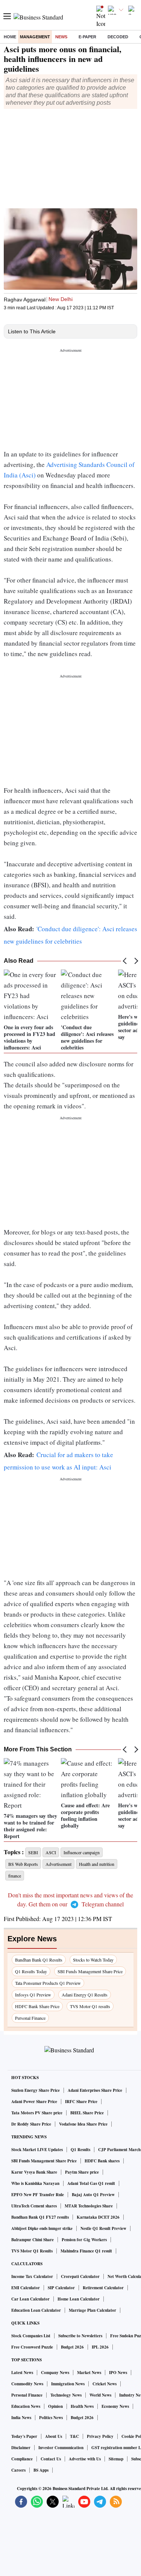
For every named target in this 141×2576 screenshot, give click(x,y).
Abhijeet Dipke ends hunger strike (42, 2228)
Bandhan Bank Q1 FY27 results (40, 2217)
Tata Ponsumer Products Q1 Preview (48, 1983)
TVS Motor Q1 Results (32, 2251)
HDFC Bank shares (102, 2161)
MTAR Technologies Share (89, 2206)
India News (21, 2418)
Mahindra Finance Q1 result (86, 2251)
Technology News (66, 2395)
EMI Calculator (26, 2288)
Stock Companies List (31, 2336)
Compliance (22, 2459)
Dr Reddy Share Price (31, 2124)
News (61, 37)
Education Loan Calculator (36, 2310)
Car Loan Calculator (30, 2299)
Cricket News (105, 2384)
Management (35, 37)
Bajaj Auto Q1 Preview (93, 2195)
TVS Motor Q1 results (90, 2006)
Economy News (115, 2406)
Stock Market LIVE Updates (37, 2150)
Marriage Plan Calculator (92, 2310)
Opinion (55, 2406)
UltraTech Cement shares (34, 2206)
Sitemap (116, 2459)
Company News (55, 2373)
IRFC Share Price (81, 2102)
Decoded (118, 37)
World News (100, 2395)
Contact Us (51, 2459)
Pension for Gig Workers (84, 2240)
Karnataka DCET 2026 (98, 2217)
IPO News (118, 2373)
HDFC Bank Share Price (37, 2006)
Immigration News (68, 2384)
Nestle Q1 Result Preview (103, 2228)
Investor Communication (61, 2448)
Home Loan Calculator (79, 2299)
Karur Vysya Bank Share (34, 2172)
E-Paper (87, 37)
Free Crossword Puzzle (32, 2347)
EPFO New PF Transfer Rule (38, 2195)
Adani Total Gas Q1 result (91, 2183)
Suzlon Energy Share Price (36, 2090)
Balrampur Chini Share (33, 2240)
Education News (26, 2406)
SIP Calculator (61, 2288)
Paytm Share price (82, 2172)
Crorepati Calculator (80, 2276)
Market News (89, 2373)
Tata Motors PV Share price (37, 2113)
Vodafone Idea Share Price (83, 2124)
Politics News (51, 2418)
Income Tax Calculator (32, 2276)
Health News (82, 2406)
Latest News (22, 2373)
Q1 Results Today (31, 1971)
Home (10, 37)
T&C (74, 2436)
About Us (54, 2436)
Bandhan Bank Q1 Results (39, 1960)
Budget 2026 (72, 2347)
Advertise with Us (85, 2459)
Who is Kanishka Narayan (35, 2183)
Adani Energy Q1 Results (85, 1995)
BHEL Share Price (87, 2113)
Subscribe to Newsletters (80, 2336)
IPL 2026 (100, 2347)
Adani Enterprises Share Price (95, 2090)
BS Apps (41, 2470)
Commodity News (27, 2384)
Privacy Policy (100, 2436)
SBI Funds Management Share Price (90, 1971)
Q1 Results (80, 2150)
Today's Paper (24, 2436)
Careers (18, 2470)
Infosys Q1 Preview (33, 1995)
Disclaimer (21, 2448)
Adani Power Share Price (34, 2102)
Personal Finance (30, 2018)
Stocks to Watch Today (93, 1960)
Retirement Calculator (103, 2288)
